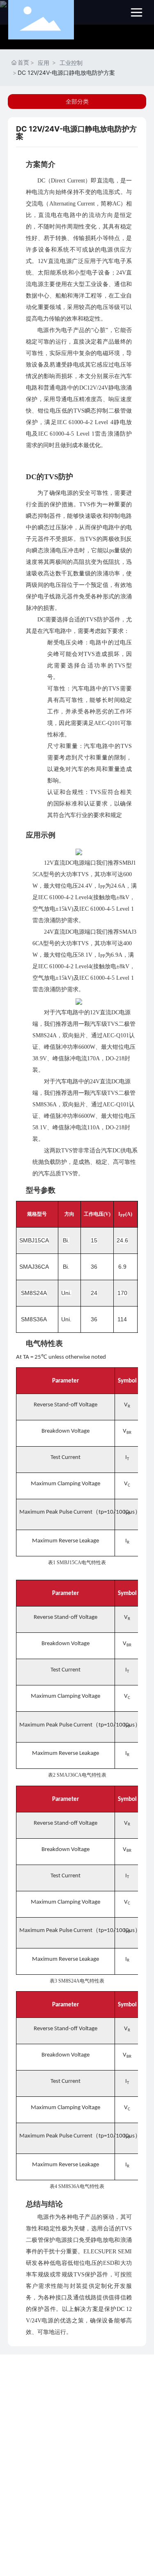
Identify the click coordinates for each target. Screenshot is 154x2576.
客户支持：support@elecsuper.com (60, 2467)
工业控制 (71, 63)
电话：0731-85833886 (44, 2412)
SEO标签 (110, 2538)
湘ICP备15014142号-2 (77, 2527)
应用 (44, 63)
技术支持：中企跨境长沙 (66, 2538)
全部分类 (77, 102)
